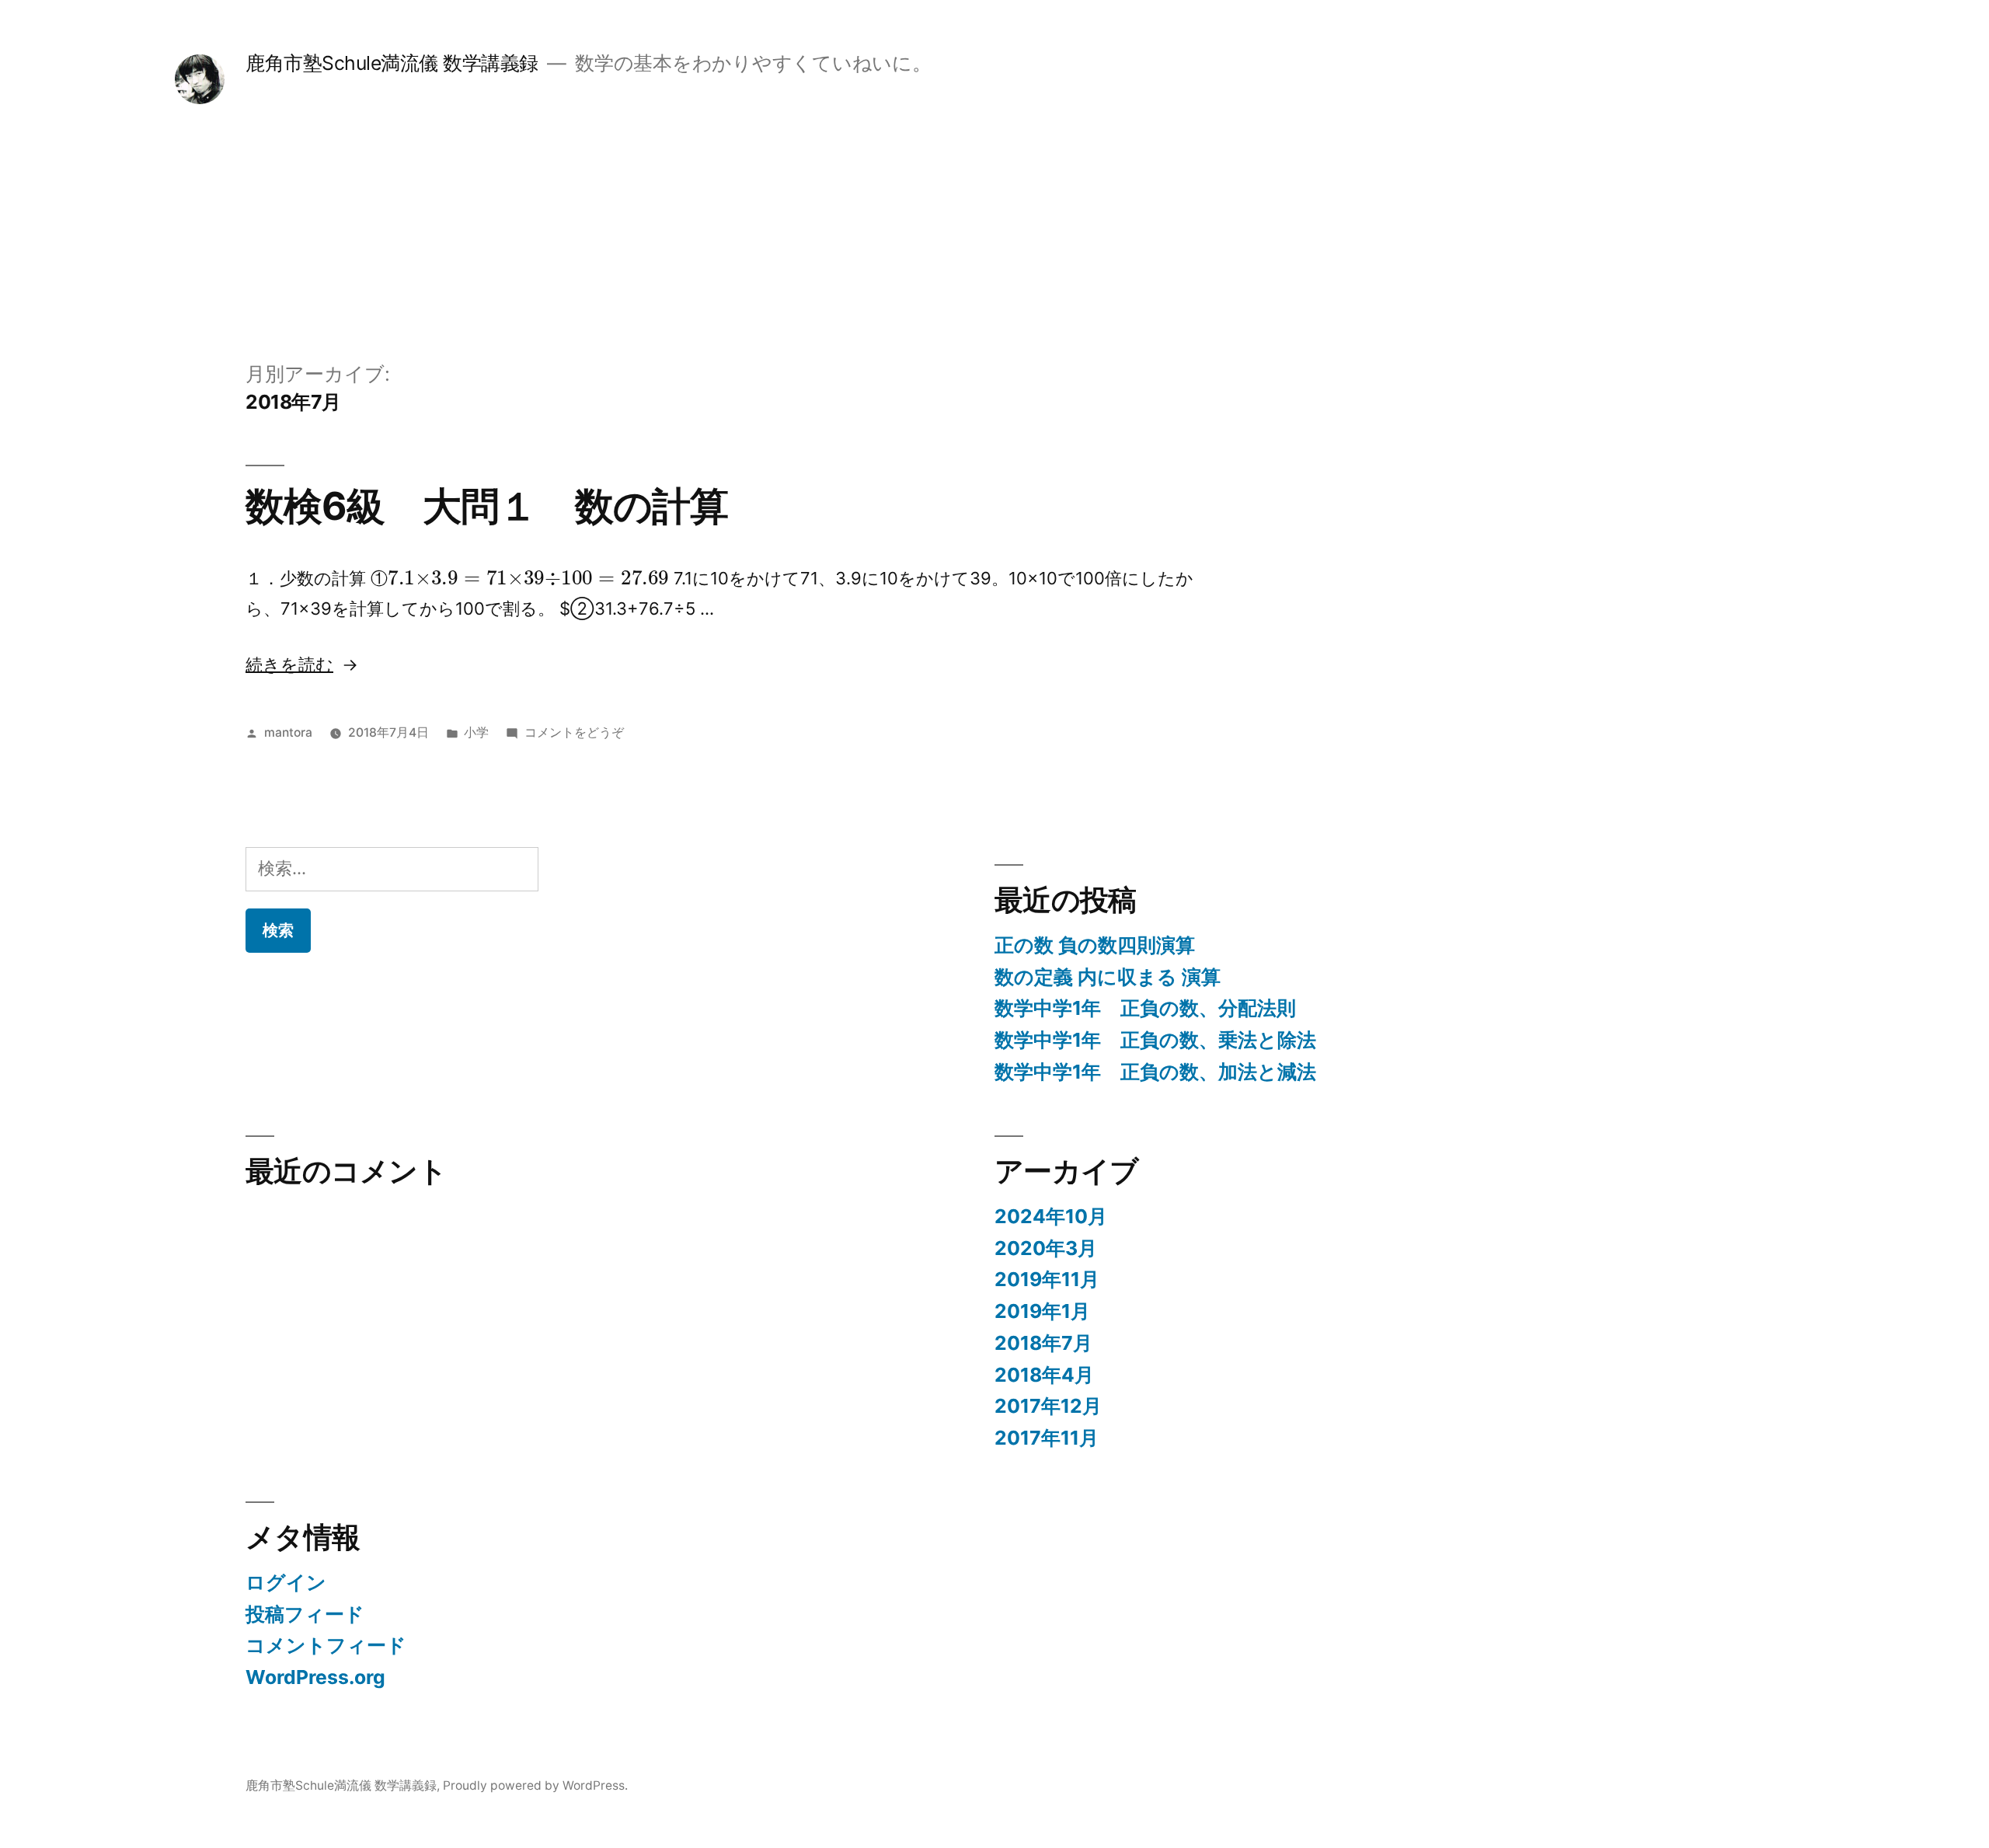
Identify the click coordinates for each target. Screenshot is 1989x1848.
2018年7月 (1043, 1343)
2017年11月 (1047, 1438)
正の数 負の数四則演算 (1095, 945)
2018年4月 (1044, 1375)
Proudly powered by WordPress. (535, 1785)
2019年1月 (1042, 1311)
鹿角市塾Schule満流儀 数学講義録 (392, 63)
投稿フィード (305, 1614)
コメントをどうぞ (574, 732)
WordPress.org (315, 1677)
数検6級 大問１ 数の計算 (487, 506)
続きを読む (289, 664)
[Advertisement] (994, 243)
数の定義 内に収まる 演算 (1108, 977)
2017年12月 (1048, 1406)
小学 (476, 732)
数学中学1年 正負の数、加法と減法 (1155, 1072)
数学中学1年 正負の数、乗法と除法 (1155, 1040)
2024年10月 (1051, 1216)
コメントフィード (326, 1645)
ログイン (286, 1582)
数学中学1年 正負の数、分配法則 (1145, 1008)
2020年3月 (1046, 1248)
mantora (288, 732)
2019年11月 (1047, 1279)
